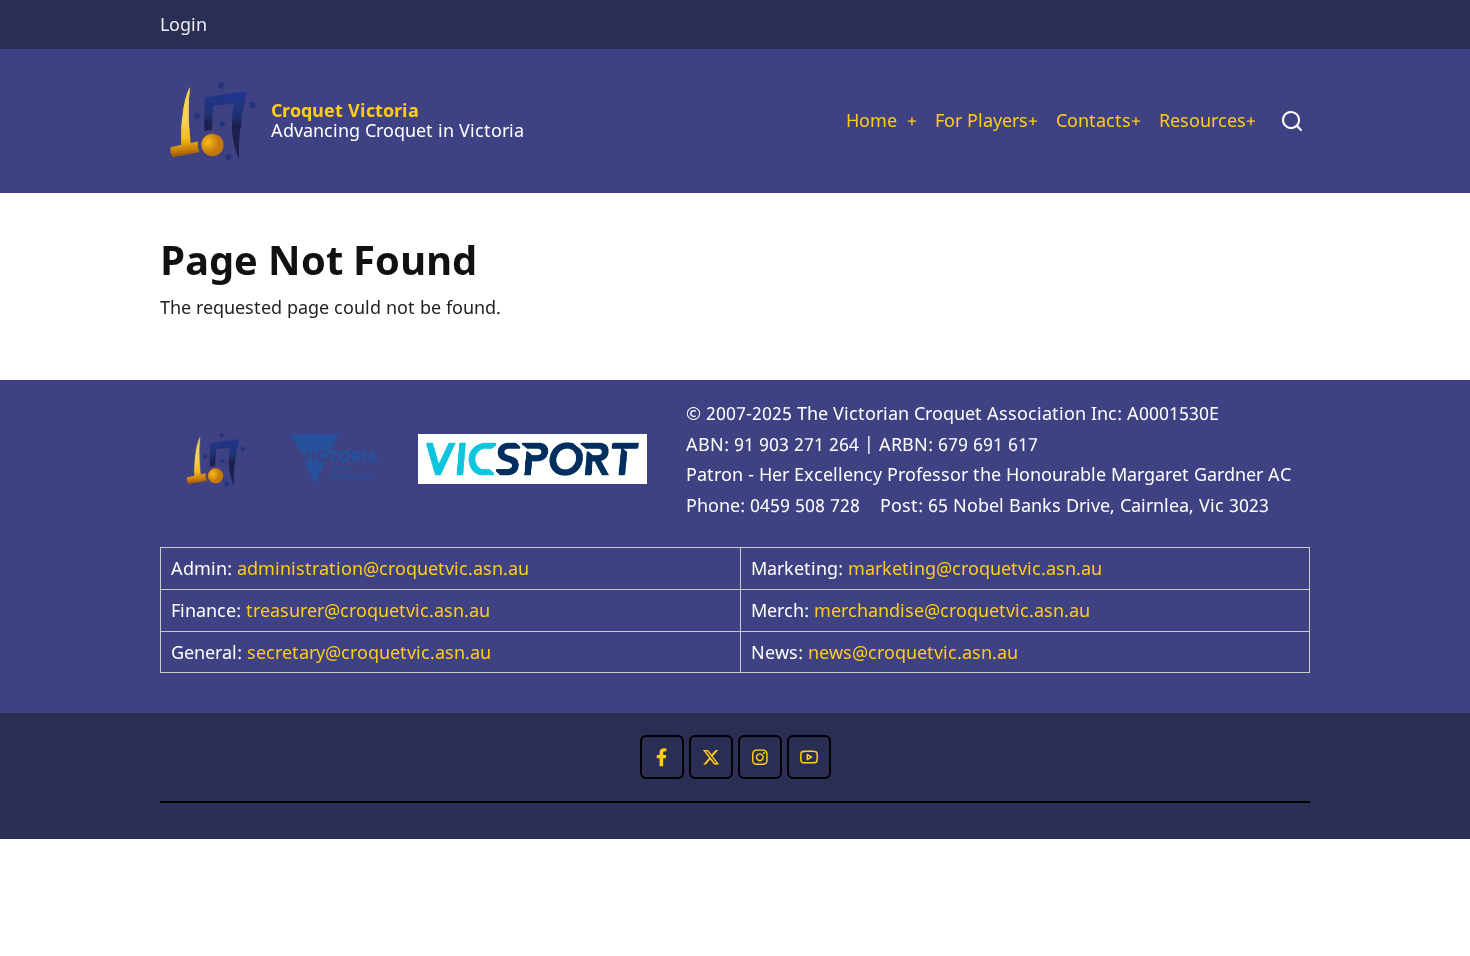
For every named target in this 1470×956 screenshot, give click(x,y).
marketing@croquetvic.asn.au (975, 568)
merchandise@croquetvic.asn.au (952, 610)
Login (183, 24)
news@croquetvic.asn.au (913, 652)
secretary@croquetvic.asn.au (369, 652)
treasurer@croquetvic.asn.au (368, 610)
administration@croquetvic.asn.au (383, 568)
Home (871, 120)
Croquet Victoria (345, 110)
